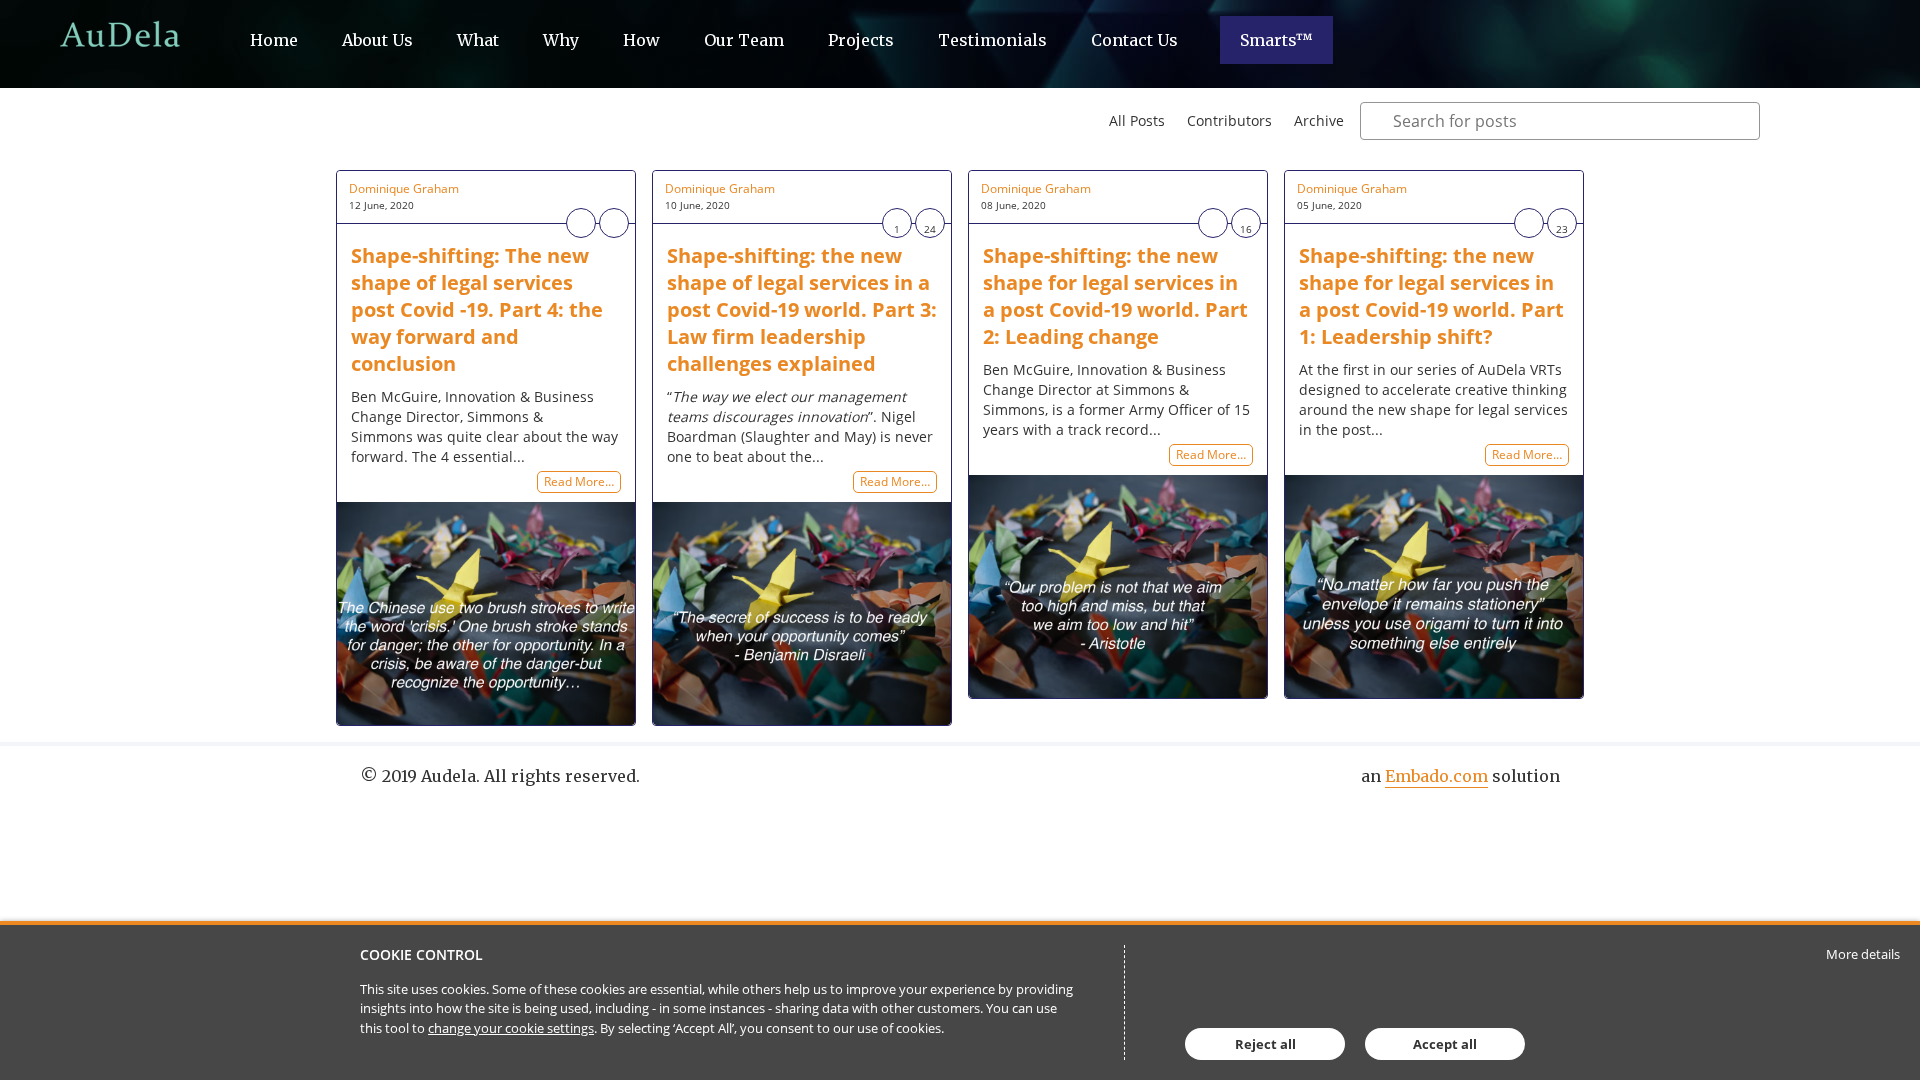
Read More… (579, 482)
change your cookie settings (511, 1028)
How (641, 40)
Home (274, 40)
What (478, 40)
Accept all (1445, 1044)
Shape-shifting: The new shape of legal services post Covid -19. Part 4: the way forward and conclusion (477, 309)
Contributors (1229, 120)
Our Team (744, 40)
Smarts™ (1276, 40)
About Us (377, 40)
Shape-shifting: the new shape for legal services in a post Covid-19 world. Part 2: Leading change (1115, 296)
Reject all (1265, 1044)
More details (1863, 954)
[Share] (614, 223)
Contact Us (1134, 40)
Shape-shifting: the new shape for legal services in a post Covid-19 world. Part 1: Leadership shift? (1431, 296)
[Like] (581, 223)
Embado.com (1436, 776)
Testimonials (992, 40)
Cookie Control (421, 954)
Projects (861, 40)
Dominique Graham (404, 188)
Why (561, 40)
